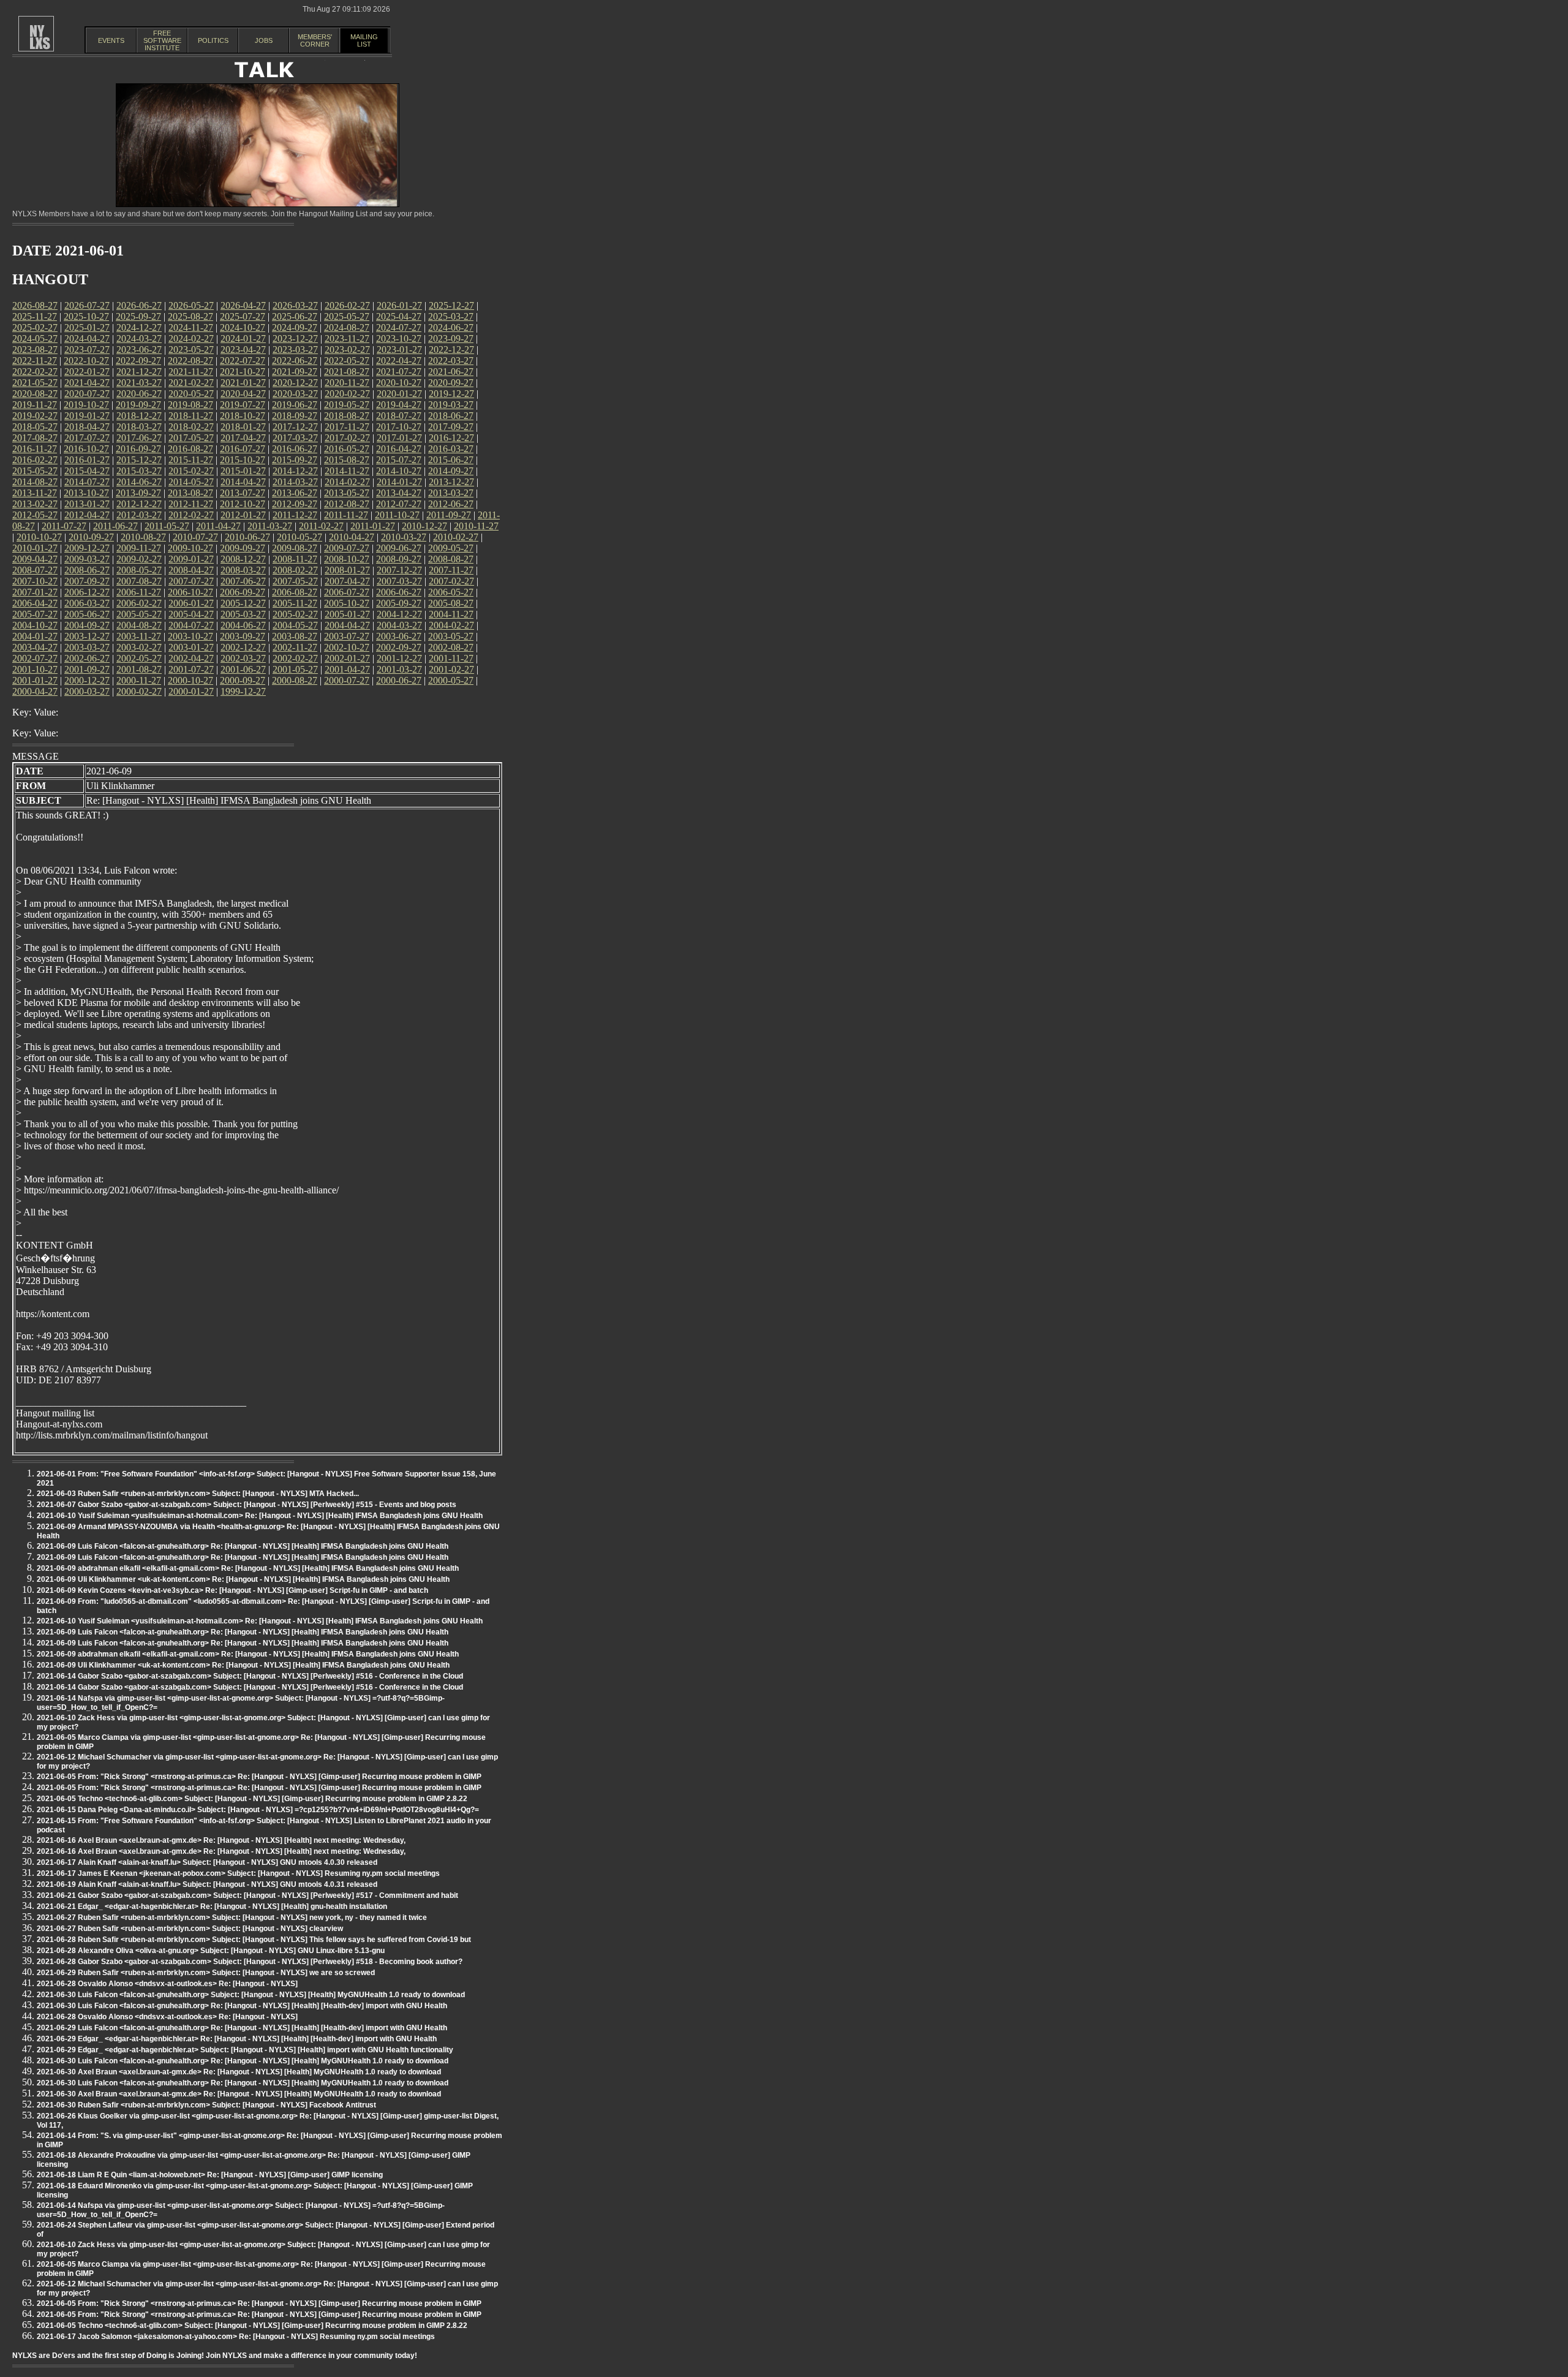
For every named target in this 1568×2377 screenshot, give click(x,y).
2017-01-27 (399, 438)
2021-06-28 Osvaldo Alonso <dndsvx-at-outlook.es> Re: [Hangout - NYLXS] (167, 1984)
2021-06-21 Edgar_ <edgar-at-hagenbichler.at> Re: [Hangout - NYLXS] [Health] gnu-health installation (212, 1907)
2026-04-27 (243, 305)
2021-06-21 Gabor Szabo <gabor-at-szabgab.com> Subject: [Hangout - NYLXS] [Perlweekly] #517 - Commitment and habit (247, 1895)
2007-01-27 (35, 592)
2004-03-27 (399, 625)
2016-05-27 (347, 449)
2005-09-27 (399, 603)
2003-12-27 (87, 636)
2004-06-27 (243, 625)
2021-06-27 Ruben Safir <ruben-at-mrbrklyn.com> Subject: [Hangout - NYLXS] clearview (190, 1929)
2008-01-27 (347, 570)
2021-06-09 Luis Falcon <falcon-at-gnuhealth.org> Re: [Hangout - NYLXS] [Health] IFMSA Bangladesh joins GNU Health (243, 1546)
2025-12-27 (451, 305)
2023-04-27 (243, 350)
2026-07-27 (87, 305)
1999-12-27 (243, 691)
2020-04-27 (243, 394)
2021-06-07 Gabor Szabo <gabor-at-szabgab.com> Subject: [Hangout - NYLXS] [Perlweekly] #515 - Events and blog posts (247, 1505)
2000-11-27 (139, 680)
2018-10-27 (243, 416)
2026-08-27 (35, 305)
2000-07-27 (347, 680)
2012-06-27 (451, 504)
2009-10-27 (190, 548)
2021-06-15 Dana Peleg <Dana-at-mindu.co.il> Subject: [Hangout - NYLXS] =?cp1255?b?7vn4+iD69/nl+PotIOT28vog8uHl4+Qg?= (258, 1810)
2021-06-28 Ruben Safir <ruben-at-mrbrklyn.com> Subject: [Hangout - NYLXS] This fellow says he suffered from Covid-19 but (254, 1940)
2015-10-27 (243, 460)
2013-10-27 (86, 493)
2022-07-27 (243, 361)
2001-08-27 (139, 669)
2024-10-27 (243, 327)
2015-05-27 (35, 471)
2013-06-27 (295, 493)
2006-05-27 (451, 592)
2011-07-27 (64, 526)
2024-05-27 (35, 338)
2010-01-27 (35, 548)
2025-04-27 (399, 316)
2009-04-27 (35, 559)
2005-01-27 (347, 614)
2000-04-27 (35, 691)
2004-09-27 (87, 625)
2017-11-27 (347, 427)
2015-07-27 (399, 460)
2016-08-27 (190, 449)
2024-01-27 (243, 338)
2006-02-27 (139, 603)
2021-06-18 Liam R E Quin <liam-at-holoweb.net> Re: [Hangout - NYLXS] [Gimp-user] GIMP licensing (210, 2175)
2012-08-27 (347, 504)
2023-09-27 (451, 338)
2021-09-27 (295, 372)
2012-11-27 (191, 504)
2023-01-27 (399, 350)
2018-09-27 (295, 416)
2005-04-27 (191, 614)
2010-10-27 (39, 537)
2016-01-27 (87, 460)
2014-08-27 (35, 482)
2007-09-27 (87, 581)
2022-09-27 (138, 361)
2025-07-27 (243, 316)
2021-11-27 (191, 372)
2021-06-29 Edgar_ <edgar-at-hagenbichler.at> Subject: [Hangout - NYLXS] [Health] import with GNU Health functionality (245, 2050)
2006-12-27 (87, 592)
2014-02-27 (347, 482)
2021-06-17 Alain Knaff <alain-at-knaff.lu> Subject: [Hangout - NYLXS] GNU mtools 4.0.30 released (207, 1862)
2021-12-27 (139, 372)
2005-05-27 (139, 614)
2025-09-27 (138, 316)
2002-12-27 (243, 647)
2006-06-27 (399, 592)
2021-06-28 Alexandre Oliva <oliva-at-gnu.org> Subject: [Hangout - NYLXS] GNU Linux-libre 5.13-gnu (211, 1951)
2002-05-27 (139, 658)
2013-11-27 (35, 493)
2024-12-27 (139, 327)
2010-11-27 (476, 526)
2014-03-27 (295, 482)
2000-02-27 (139, 691)
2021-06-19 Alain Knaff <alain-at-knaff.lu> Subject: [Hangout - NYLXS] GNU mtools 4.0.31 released (207, 1884)
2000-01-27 (191, 691)
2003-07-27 (347, 636)
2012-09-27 (295, 504)
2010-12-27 (424, 526)
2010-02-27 (456, 537)
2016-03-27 (451, 449)
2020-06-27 (139, 394)
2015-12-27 (139, 460)
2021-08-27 (347, 372)
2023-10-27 (399, 338)
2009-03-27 (87, 559)
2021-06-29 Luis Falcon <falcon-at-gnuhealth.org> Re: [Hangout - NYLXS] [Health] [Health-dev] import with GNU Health (242, 2028)
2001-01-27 (35, 680)
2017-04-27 (243, 438)
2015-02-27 (191, 471)
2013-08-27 (190, 493)
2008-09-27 (399, 559)
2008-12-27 (243, 559)
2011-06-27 (115, 526)
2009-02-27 (139, 559)
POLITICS (213, 40)
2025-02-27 (35, 327)
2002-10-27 (347, 647)
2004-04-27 (347, 625)
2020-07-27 (87, 394)
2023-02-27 (347, 350)
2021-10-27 (243, 372)
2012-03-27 (139, 515)
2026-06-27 (139, 305)
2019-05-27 (347, 405)
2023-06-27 (139, 350)
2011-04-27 (218, 526)
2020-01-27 (399, 394)
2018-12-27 (139, 416)
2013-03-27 (451, 493)
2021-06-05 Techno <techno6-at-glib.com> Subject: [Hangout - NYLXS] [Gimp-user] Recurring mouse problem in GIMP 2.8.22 (252, 1799)
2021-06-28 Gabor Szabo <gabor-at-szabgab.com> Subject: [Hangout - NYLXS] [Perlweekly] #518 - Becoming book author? (250, 1962)
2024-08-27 (347, 327)
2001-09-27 (87, 669)
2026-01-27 (399, 305)
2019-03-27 (451, 405)
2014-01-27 (399, 482)
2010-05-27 (300, 537)
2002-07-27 (35, 658)
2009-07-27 (347, 548)
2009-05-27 (451, 548)
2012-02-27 (191, 515)
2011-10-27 (397, 515)
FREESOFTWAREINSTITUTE (162, 40)
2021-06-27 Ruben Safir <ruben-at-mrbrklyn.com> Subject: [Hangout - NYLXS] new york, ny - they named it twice (232, 1918)
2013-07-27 (243, 493)
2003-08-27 (295, 636)
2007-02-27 (451, 581)
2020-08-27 (35, 394)
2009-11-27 (139, 548)
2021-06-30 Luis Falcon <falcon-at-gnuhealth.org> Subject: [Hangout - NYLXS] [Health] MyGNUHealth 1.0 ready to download (251, 1995)
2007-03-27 (399, 581)
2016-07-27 (243, 449)
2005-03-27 (243, 614)
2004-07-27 (191, 625)
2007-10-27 (35, 581)
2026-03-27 (295, 305)
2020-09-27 (451, 383)
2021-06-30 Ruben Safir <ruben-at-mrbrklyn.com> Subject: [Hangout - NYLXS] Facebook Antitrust (206, 2105)
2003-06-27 (399, 636)
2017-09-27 (451, 427)
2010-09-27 (91, 537)
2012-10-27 (243, 504)
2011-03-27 (270, 526)
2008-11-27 (295, 559)
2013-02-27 (35, 504)
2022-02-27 (35, 372)
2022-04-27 (399, 361)
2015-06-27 (451, 460)
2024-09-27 (295, 327)
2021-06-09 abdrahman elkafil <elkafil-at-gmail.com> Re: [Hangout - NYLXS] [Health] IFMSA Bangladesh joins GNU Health (248, 1568)
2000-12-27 (87, 680)
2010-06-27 (247, 537)
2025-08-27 (190, 316)
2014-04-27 (243, 482)
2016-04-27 (399, 449)
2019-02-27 (35, 416)
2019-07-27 (243, 405)
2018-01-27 (243, 427)
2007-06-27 (243, 581)
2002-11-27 (295, 647)
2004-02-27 (451, 625)
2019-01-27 (87, 416)
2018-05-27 (35, 427)
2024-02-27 (191, 338)
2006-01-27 (191, 603)
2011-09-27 (449, 515)
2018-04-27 (87, 427)
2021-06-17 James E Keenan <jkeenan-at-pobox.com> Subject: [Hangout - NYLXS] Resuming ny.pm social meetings (238, 1873)
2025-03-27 (451, 316)
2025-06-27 (295, 316)
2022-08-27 (190, 361)
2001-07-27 (191, 669)
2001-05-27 (295, 669)
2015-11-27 (191, 460)
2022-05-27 (347, 361)
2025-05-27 (347, 316)
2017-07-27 (87, 438)
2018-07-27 (399, 416)
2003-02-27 (139, 647)
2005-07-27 (35, 614)
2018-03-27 (139, 427)
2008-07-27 (35, 570)
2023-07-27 (87, 350)
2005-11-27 (295, 603)
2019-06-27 (295, 405)
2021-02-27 (191, 383)
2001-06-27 (243, 669)
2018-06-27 (451, 416)
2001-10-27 (35, 669)
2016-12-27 (451, 438)
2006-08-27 (295, 592)
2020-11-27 (347, 383)
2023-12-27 (295, 338)
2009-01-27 (191, 559)
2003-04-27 (35, 647)
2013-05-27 (347, 493)
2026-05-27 (191, 305)
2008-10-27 (347, 559)
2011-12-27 (295, 515)
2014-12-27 (295, 471)
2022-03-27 (451, 361)
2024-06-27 (451, 327)
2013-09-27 (138, 493)
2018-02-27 (191, 427)
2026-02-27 (347, 305)
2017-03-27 (295, 438)
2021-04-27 (87, 383)
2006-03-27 (87, 603)
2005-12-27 (243, 603)
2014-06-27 (139, 482)
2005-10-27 (347, 603)
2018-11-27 (191, 416)
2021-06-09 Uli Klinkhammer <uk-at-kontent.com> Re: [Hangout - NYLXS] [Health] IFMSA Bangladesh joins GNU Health (243, 1579)
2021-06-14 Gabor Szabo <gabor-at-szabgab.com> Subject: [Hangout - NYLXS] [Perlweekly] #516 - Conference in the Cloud (250, 1676)
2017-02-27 (347, 438)
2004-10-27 (35, 625)
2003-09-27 (243, 636)
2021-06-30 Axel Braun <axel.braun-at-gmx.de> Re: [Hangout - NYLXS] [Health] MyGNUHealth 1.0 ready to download (239, 2072)
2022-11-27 (35, 361)
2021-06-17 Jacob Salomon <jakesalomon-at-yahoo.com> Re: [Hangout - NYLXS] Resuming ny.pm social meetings (236, 2337)
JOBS (264, 40)
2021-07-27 (399, 372)
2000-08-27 (295, 680)
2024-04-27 (87, 338)
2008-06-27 (87, 570)
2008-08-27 (451, 559)
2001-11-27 (451, 658)
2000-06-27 (399, 680)
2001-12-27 (399, 658)
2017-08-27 (35, 438)
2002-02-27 (295, 658)
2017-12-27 (295, 427)
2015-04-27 (87, 471)
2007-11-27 (451, 570)
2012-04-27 (87, 515)
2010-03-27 (404, 537)
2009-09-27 (243, 548)
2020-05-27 (191, 394)
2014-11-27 (347, 471)
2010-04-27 (352, 537)
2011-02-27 (321, 526)
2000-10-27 (190, 680)
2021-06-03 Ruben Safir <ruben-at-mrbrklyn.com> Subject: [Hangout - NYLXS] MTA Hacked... (198, 1494)
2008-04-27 (191, 570)
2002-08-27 (451, 647)
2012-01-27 (243, 515)
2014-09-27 (451, 471)
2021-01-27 (243, 383)
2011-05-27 (167, 526)
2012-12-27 (139, 504)
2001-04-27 (347, 669)
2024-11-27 (191, 327)
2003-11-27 (139, 636)
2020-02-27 (347, 394)
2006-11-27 (139, 592)
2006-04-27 (35, 603)
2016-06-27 (295, 449)
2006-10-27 (190, 592)
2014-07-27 (87, 482)
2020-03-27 (295, 394)
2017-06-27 (139, 438)
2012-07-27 (399, 504)
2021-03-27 (139, 383)
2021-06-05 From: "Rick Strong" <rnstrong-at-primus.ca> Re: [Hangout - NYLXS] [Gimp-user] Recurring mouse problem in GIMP (259, 1777)
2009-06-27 (399, 548)
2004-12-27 (399, 614)
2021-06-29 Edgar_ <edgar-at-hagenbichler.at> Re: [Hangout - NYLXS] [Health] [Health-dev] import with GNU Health (237, 2039)
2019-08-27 (190, 405)
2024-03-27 (139, 338)
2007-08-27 (139, 581)
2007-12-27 (399, 570)
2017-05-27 (191, 438)
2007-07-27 (191, 581)
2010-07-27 (195, 537)
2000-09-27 (243, 680)
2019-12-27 (451, 394)
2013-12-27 (451, 482)
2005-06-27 (87, 614)
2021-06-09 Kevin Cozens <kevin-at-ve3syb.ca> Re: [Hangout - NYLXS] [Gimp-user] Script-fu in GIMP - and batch (232, 1590)
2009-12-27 (87, 548)
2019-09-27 (138, 405)
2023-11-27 (347, 338)
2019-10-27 (86, 405)
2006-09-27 (243, 592)
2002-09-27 (399, 647)
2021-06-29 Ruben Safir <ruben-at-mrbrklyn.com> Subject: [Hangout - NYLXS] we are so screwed (206, 1973)
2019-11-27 (35, 405)
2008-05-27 (139, 570)
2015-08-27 (347, 460)
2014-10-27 (399, 471)
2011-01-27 (373, 526)
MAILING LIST (364, 40)
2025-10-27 (86, 316)
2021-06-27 (451, 372)
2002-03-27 (243, 658)
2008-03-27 (243, 570)
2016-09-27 (138, 449)
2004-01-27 (35, 636)
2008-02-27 (295, 570)
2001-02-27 (451, 669)
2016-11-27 (35, 449)
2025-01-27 (87, 327)
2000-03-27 (87, 691)
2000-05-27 (451, 680)
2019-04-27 (399, 405)
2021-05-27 (35, 383)
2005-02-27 (295, 614)
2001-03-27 (399, 669)
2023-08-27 (35, 350)
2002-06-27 (87, 658)
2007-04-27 (347, 581)
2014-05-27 (191, 482)
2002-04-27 (191, 658)
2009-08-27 (295, 548)
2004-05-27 (295, 625)
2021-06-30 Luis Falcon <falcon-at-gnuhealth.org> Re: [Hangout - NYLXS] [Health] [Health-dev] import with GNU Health (242, 2006)
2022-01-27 (87, 372)
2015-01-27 (243, 471)
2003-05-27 (451, 636)
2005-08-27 (451, 603)
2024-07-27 (399, 327)
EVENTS (111, 40)
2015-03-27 (139, 471)
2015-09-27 (295, 460)
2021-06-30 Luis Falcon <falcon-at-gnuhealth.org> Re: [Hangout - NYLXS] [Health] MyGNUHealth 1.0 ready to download (243, 2061)
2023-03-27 (295, 350)
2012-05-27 (35, 515)
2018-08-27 (347, 416)
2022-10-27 (86, 361)
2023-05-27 (191, 350)
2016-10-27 (86, 449)
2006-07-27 (347, 592)
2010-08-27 (143, 537)
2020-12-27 (295, 383)
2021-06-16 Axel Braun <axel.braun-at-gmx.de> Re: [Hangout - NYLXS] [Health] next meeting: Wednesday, (221, 1840)
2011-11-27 (346, 515)
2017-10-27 (399, 427)
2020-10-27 (399, 383)
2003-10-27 (190, 636)
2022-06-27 (295, 361)
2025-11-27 (35, 316)
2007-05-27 (295, 581)
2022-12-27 (451, 350)
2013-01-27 (87, 504)
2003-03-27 (87, 647)
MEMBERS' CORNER (315, 40)
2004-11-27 (451, 614)
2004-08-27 (139, 625)
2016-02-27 (35, 460)
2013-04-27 (399, 493)
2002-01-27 (347, 658)
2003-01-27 (191, 647)
